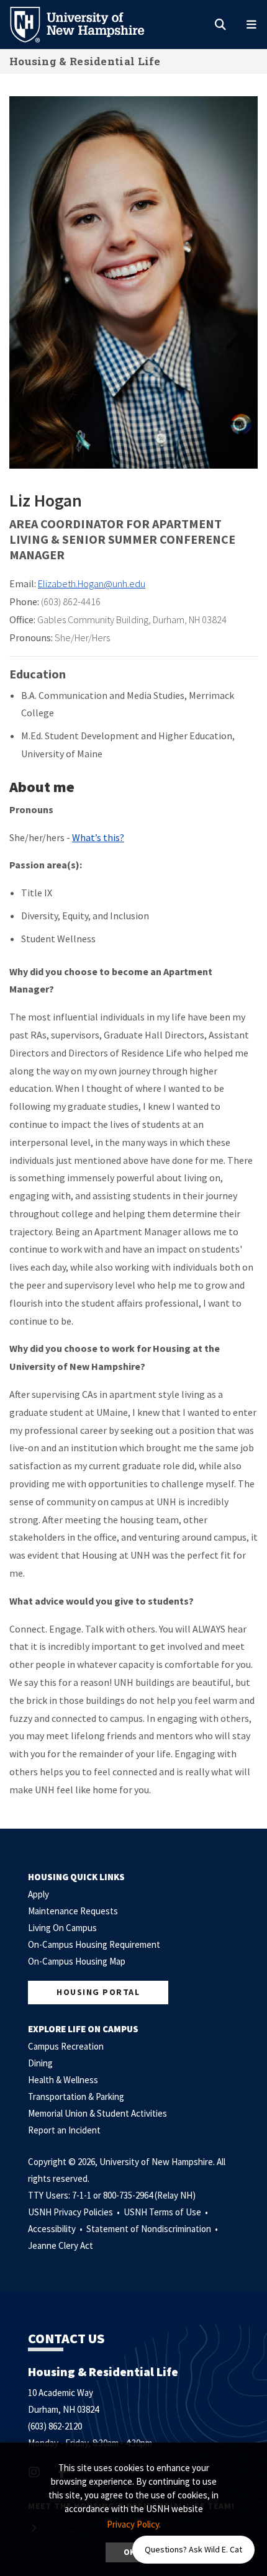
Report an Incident (64, 2130)
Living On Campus (62, 1928)
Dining (40, 2063)
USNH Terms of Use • (167, 2212)
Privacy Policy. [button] (134, 2524)
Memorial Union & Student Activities (97, 2113)
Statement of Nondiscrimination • (153, 2229)
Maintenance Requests (73, 1911)
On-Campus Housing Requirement (94, 1944)
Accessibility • (56, 2229)
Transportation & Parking (76, 2096)
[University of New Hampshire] (87, 24)
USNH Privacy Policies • (75, 2212)
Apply (38, 1894)
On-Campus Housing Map (77, 1961)
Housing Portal (98, 1992)
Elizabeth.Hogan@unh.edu (92, 583)
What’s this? (98, 837)
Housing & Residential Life (85, 61)
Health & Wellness (63, 2080)
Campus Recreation (66, 2046)
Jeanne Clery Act (61, 2245)
